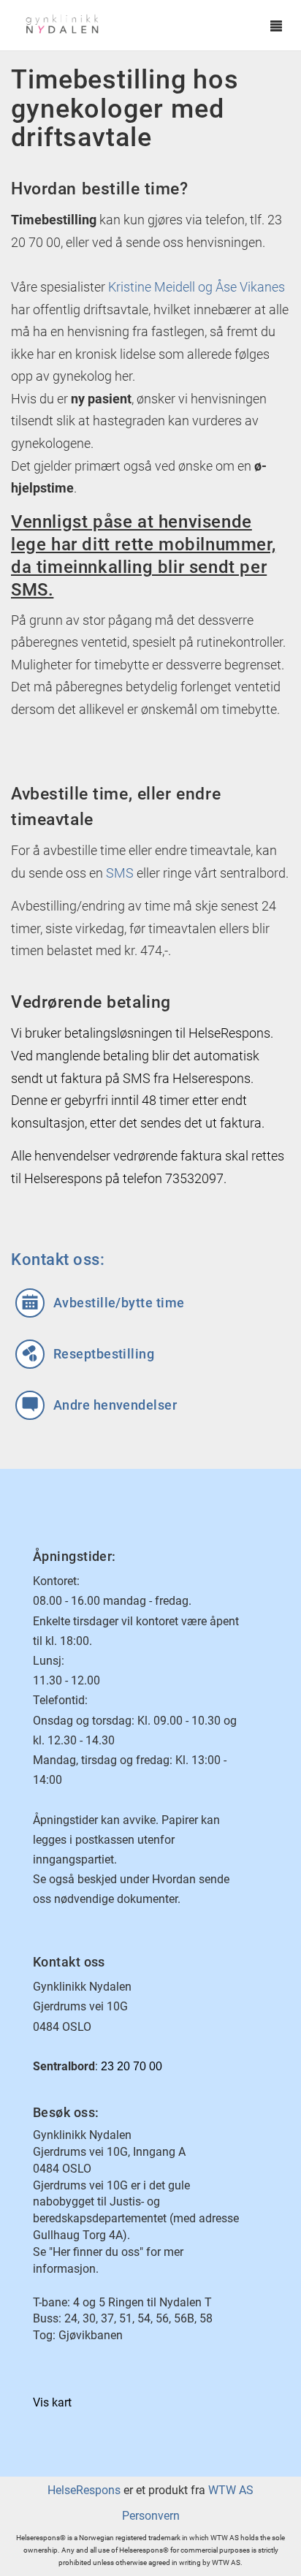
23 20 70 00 (132, 2066)
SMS (120, 873)
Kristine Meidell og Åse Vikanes (197, 287)
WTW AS (231, 2490)
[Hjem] (137, 26)
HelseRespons (84, 2490)
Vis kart (52, 2402)
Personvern (151, 2516)
